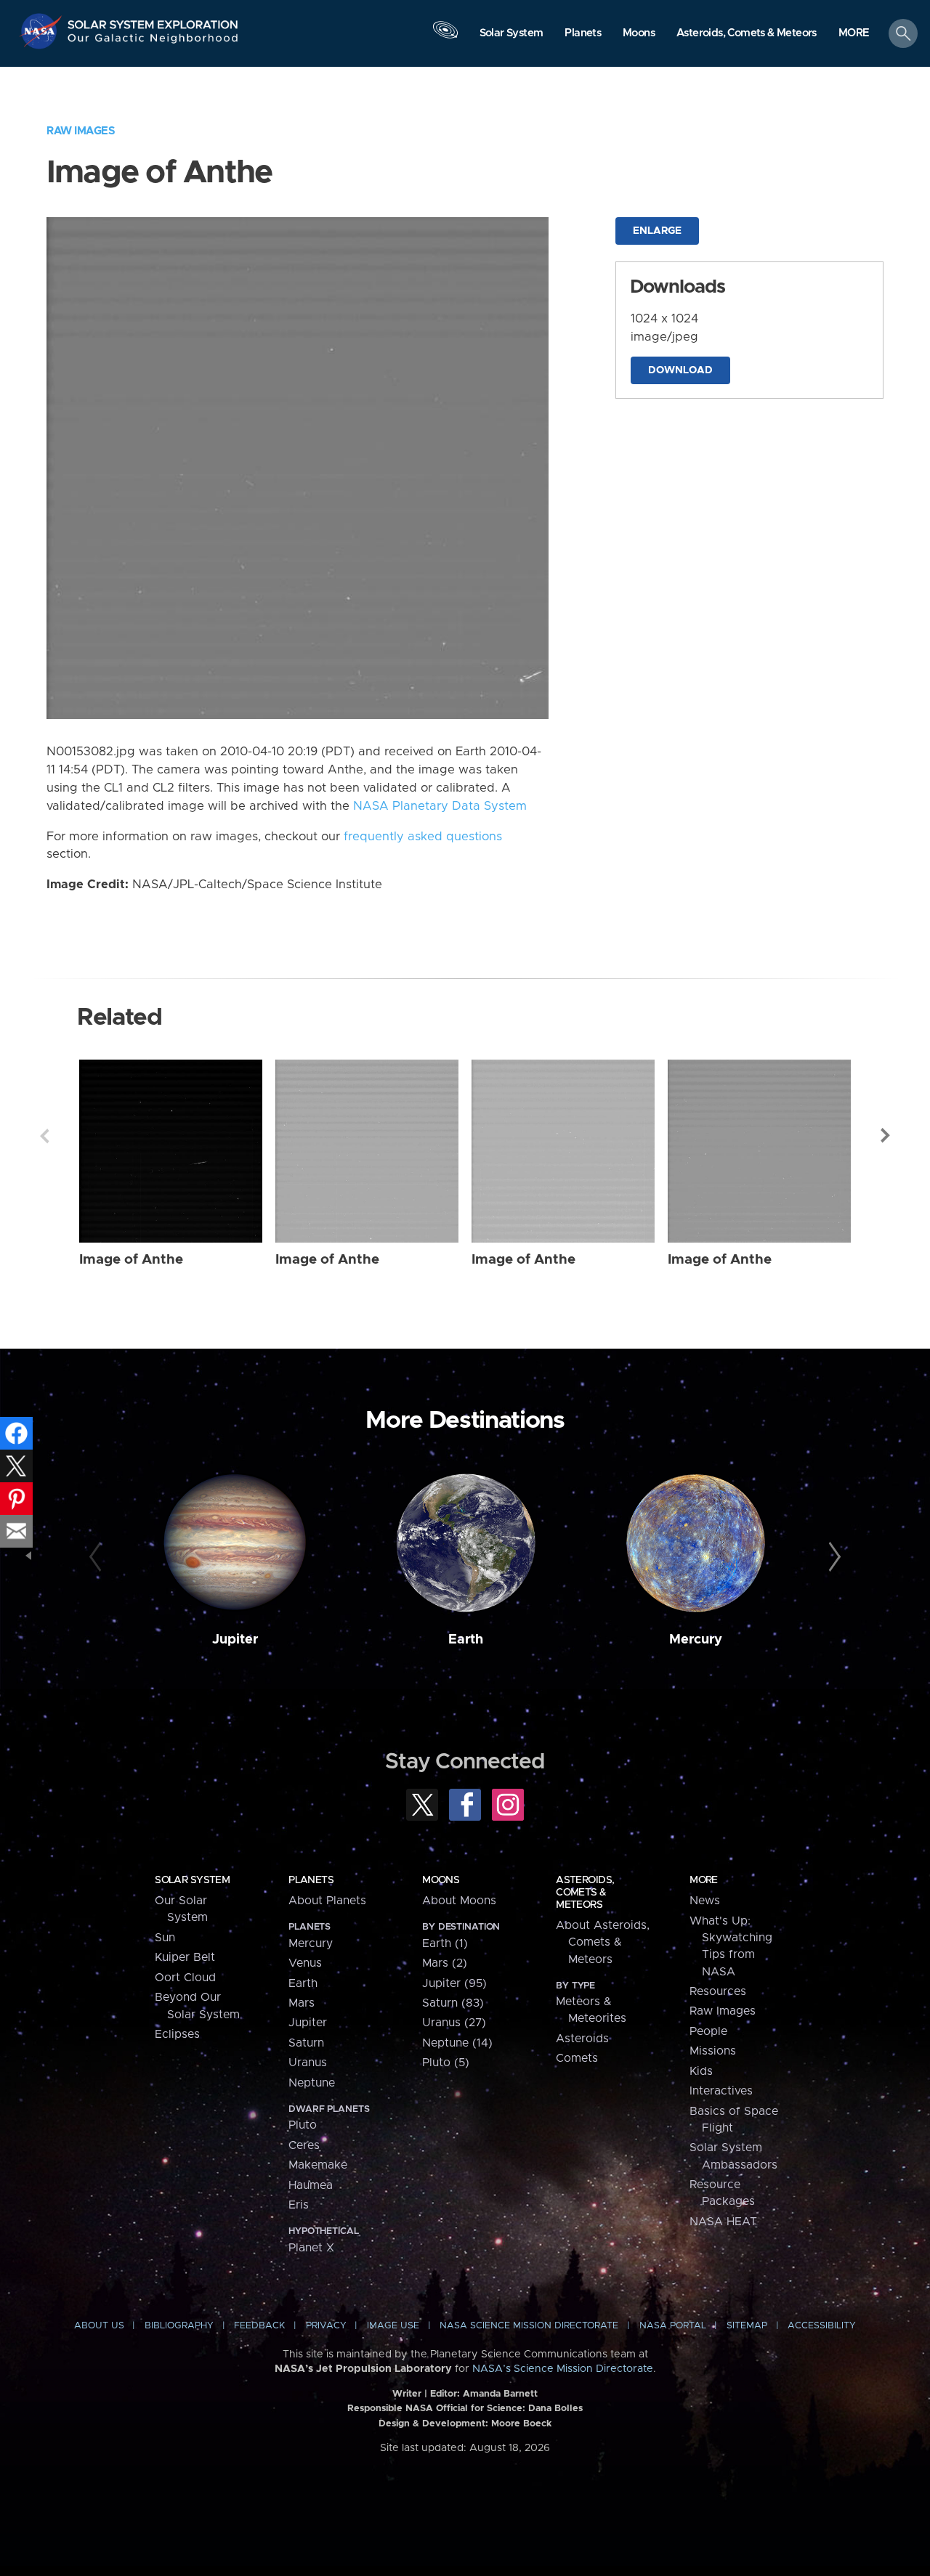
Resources (718, 1991)
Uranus (308, 2063)
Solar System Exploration (153, 21)
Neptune (312, 2083)
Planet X (311, 2248)
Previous (44, 1136)
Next (886, 1136)
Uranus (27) (454, 2023)
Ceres (304, 2145)
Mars (302, 2003)
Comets (577, 2058)
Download (680, 370)
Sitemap (747, 2326)
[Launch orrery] (445, 37)
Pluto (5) (446, 2063)
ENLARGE (657, 231)
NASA (43, 31)
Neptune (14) (457, 2043)
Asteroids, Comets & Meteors (585, 1893)
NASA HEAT (723, 2222)
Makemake (318, 2165)
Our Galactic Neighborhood (153, 42)
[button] (854, 34)
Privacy (326, 2326)
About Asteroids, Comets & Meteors (603, 1942)
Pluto (303, 2125)
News (705, 1901)
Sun (165, 1938)
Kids (701, 2071)
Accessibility (822, 2326)
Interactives (721, 2091)
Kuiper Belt (185, 1957)
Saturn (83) (453, 2003)
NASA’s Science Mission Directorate (563, 2369)
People (708, 2031)
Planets (311, 1880)
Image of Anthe (131, 1260)
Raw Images (81, 131)
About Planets (327, 1901)
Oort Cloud (185, 1978)
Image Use (393, 2326)
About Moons (459, 1901)
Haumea (311, 2185)
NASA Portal (673, 2326)
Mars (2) (445, 1963)
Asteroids (582, 2039)
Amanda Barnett (500, 2394)
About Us (99, 2326)
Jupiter (235, 1640)
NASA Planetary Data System (440, 806)
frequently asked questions (423, 837)
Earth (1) (445, 1943)
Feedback (259, 2326)
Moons (441, 1880)
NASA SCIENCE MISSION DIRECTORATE (529, 2326)
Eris (299, 2205)
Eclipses (177, 2034)
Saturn (306, 2043)
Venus (305, 1963)
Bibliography (179, 2326)
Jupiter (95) (454, 1983)
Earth (466, 1640)
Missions (713, 2051)
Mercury (696, 1640)
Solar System (192, 1880)
